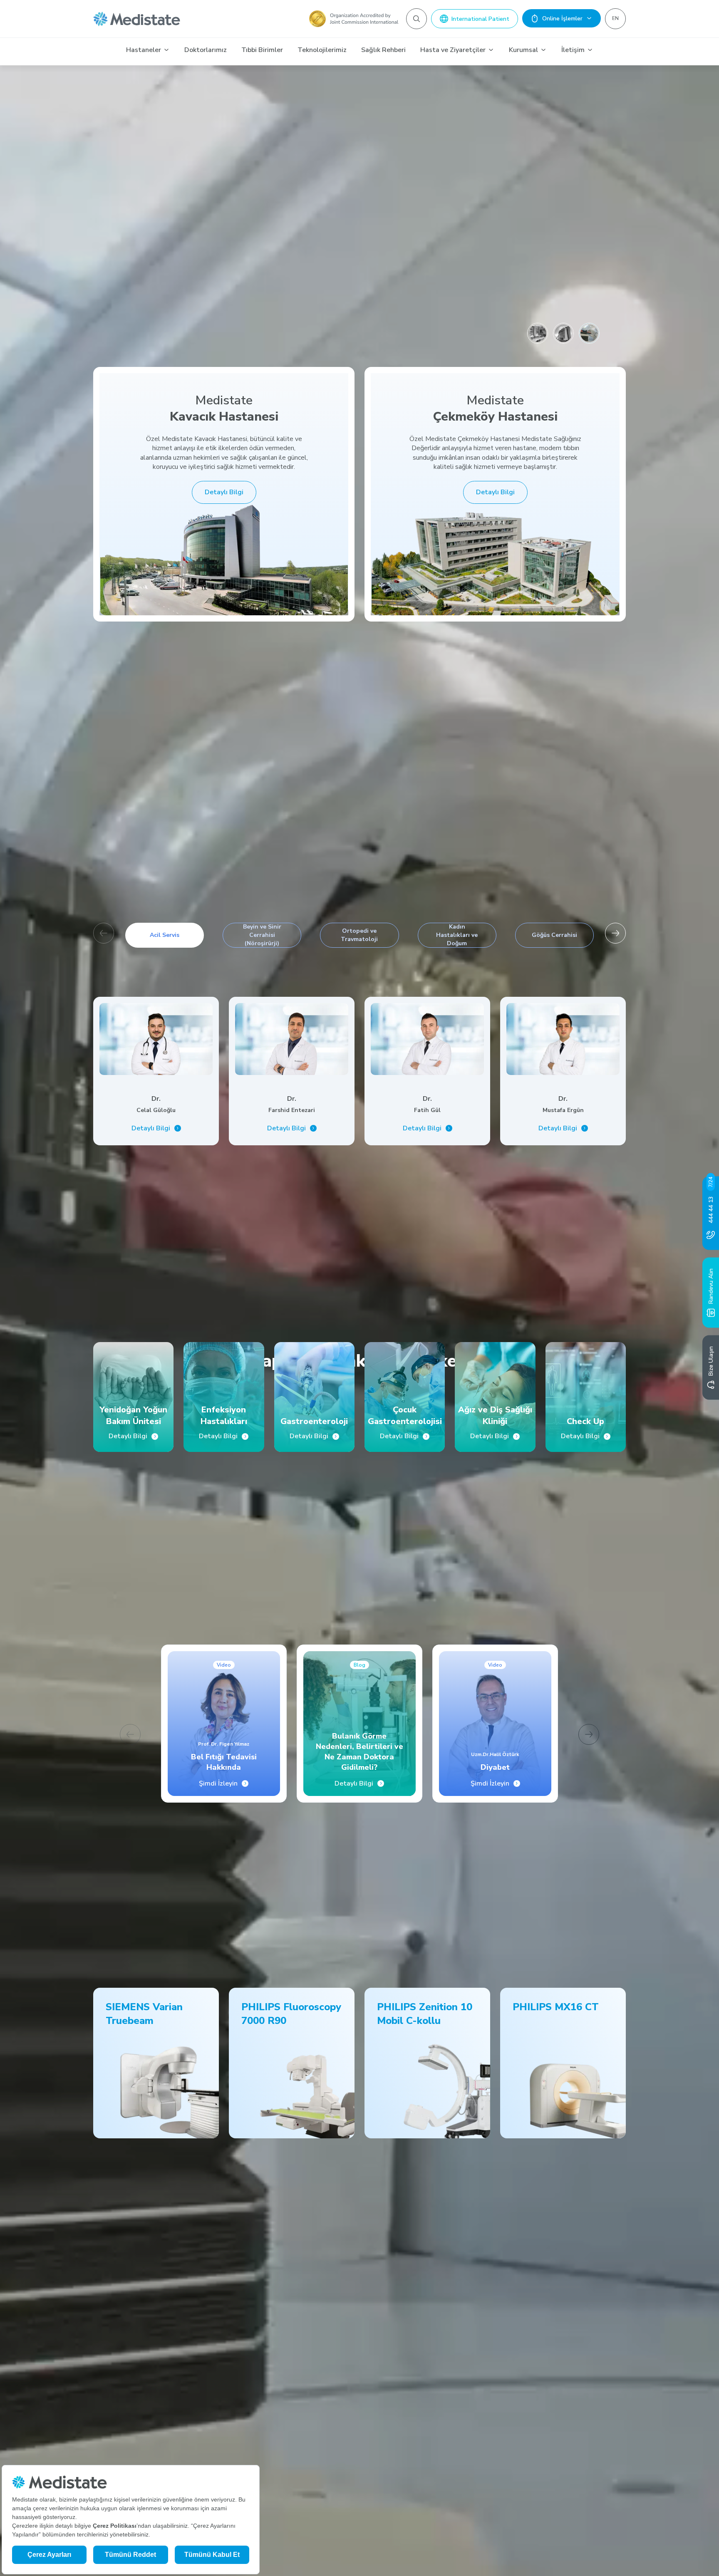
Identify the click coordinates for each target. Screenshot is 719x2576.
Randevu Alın (711, 1286)
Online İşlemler (562, 19)
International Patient (480, 19)
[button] (615, 933)
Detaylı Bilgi (224, 492)
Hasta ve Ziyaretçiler (453, 50)
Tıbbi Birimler (262, 50)
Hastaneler (144, 50)
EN (615, 18)
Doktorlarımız (206, 50)
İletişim (573, 50)
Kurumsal (523, 50)
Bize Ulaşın (711, 1361)
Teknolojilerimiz (322, 50)
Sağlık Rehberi (383, 50)
